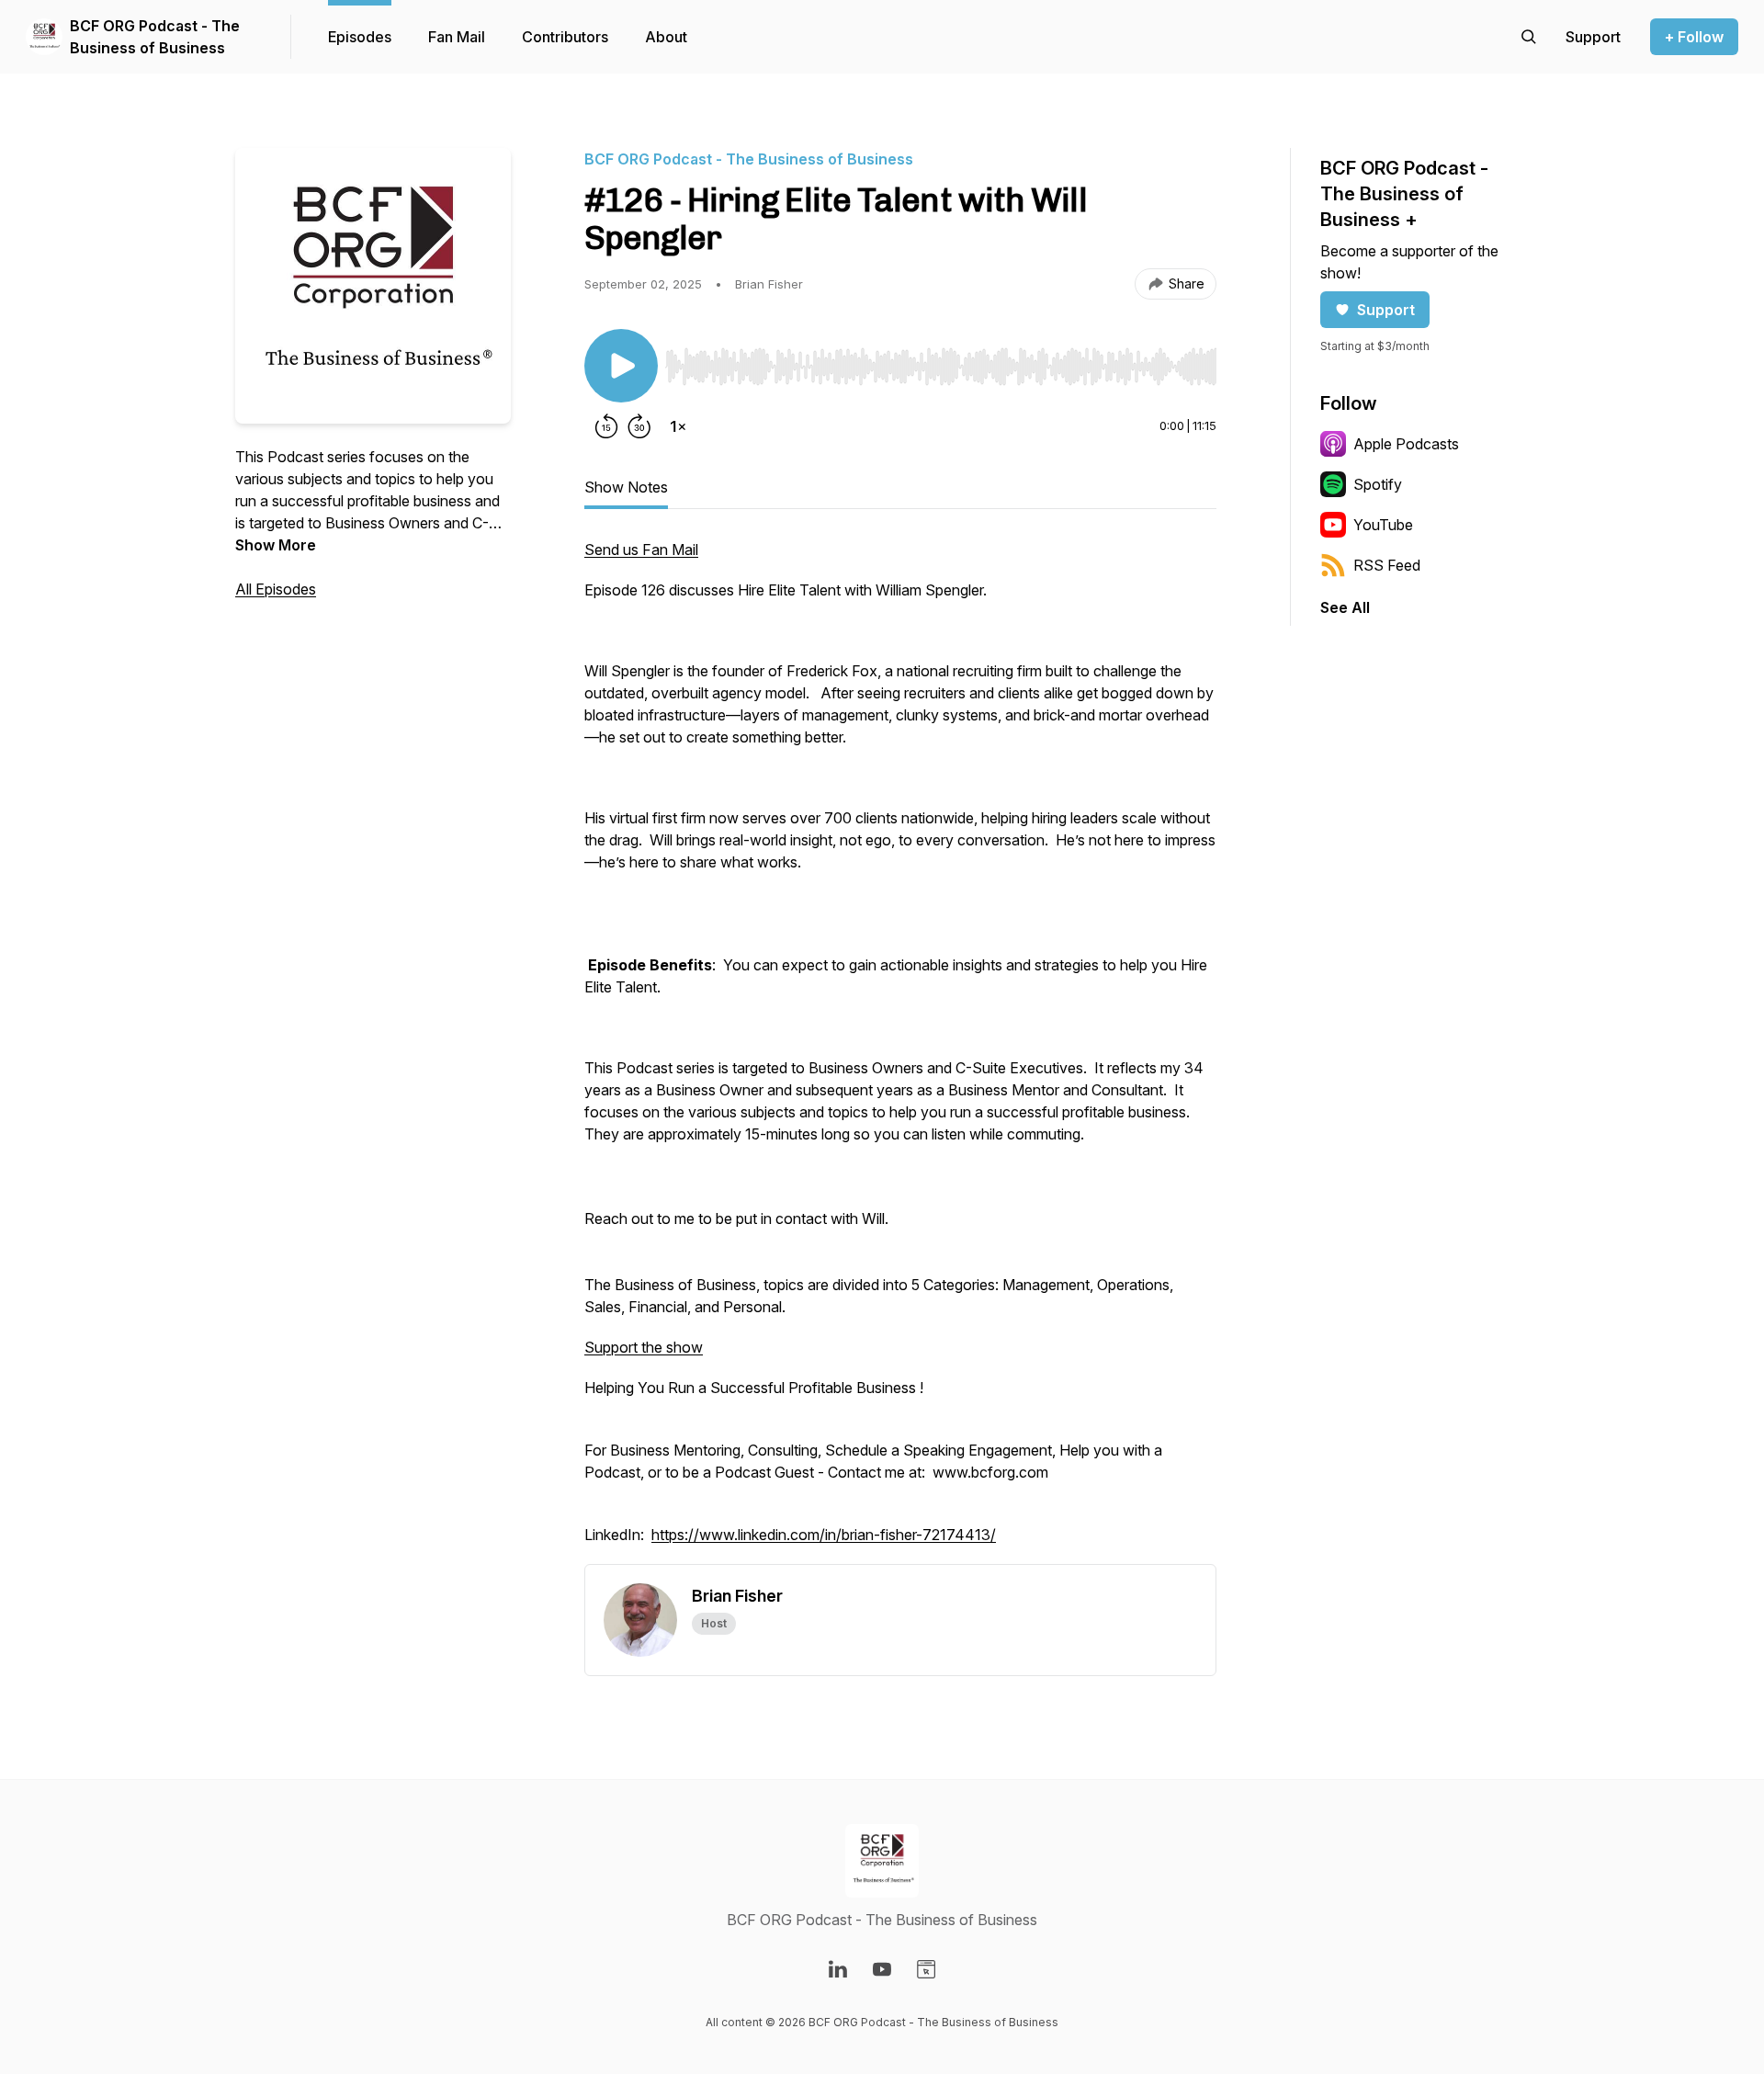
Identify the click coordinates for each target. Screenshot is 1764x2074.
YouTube (1383, 525)
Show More (276, 545)
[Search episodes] (1529, 37)
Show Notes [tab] (626, 487)
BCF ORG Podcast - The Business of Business (155, 37)
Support (1386, 310)
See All (1345, 607)
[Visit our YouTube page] (882, 1969)
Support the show (644, 1347)
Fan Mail (457, 37)
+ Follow (1694, 37)
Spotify (1378, 484)
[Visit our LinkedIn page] (838, 1969)
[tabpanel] (900, 1051)
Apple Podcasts (1406, 444)
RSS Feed (1387, 565)
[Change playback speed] (678, 426)
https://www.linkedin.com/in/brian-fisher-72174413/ (824, 1535)
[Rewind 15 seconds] (606, 426)
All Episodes (276, 589)
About (666, 37)
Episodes (360, 37)
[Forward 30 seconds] (639, 426)
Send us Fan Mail (641, 550)
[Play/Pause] (621, 366)
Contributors (565, 37)
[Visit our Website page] (926, 1969)
